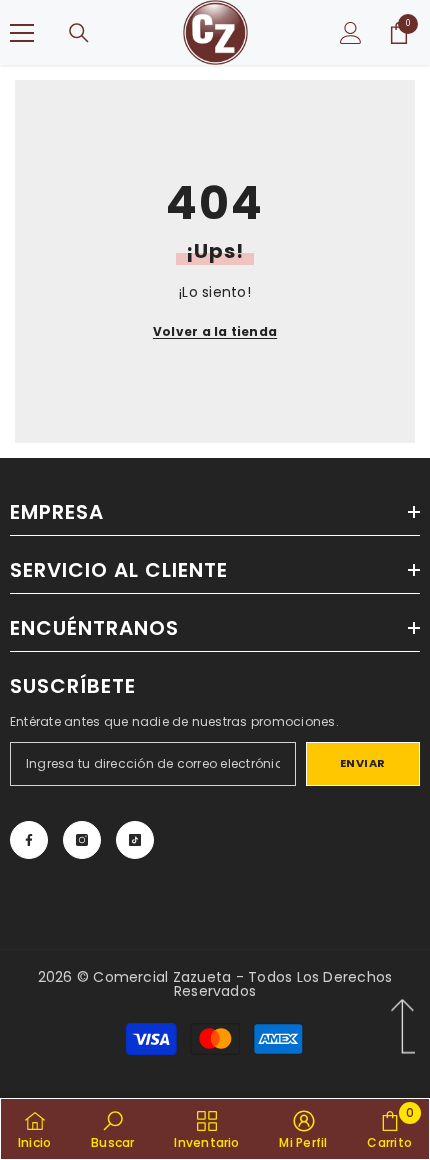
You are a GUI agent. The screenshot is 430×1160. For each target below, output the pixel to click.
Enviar (363, 763)
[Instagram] (82, 840)
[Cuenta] (351, 33)
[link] (112, 1129)
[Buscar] (79, 33)
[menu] (22, 33)
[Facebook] (29, 840)
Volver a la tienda (215, 331)
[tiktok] (135, 840)
